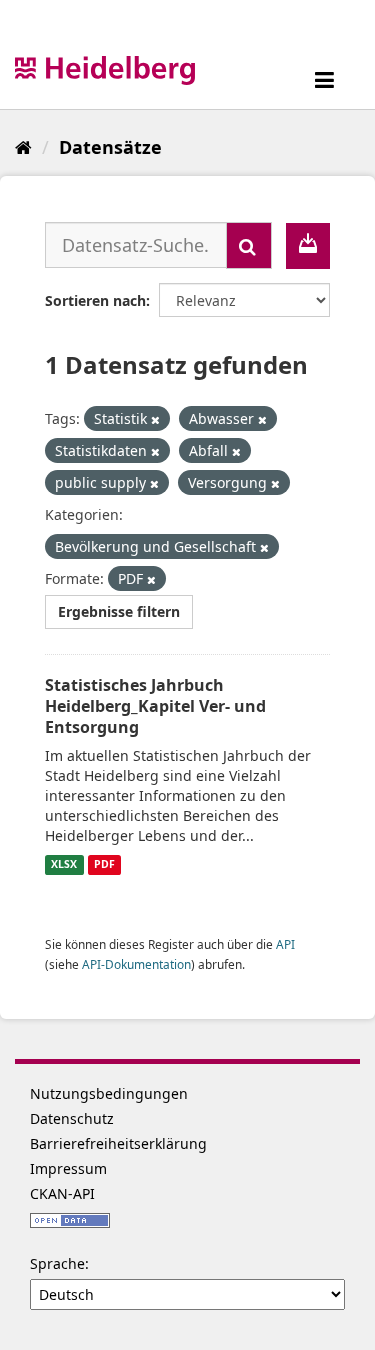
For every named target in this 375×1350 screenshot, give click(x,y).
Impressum (68, 1168)
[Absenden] (249, 245)
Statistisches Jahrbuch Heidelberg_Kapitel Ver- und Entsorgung (155, 706)
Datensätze (110, 147)
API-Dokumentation (136, 964)
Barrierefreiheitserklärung (118, 1143)
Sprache (57, 1263)
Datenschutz (72, 1118)
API (285, 944)
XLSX (64, 865)
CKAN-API (62, 1193)
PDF (104, 865)
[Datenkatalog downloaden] (308, 246)
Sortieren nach (95, 300)
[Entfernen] (155, 419)
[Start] (23, 147)
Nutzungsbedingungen (109, 1093)
